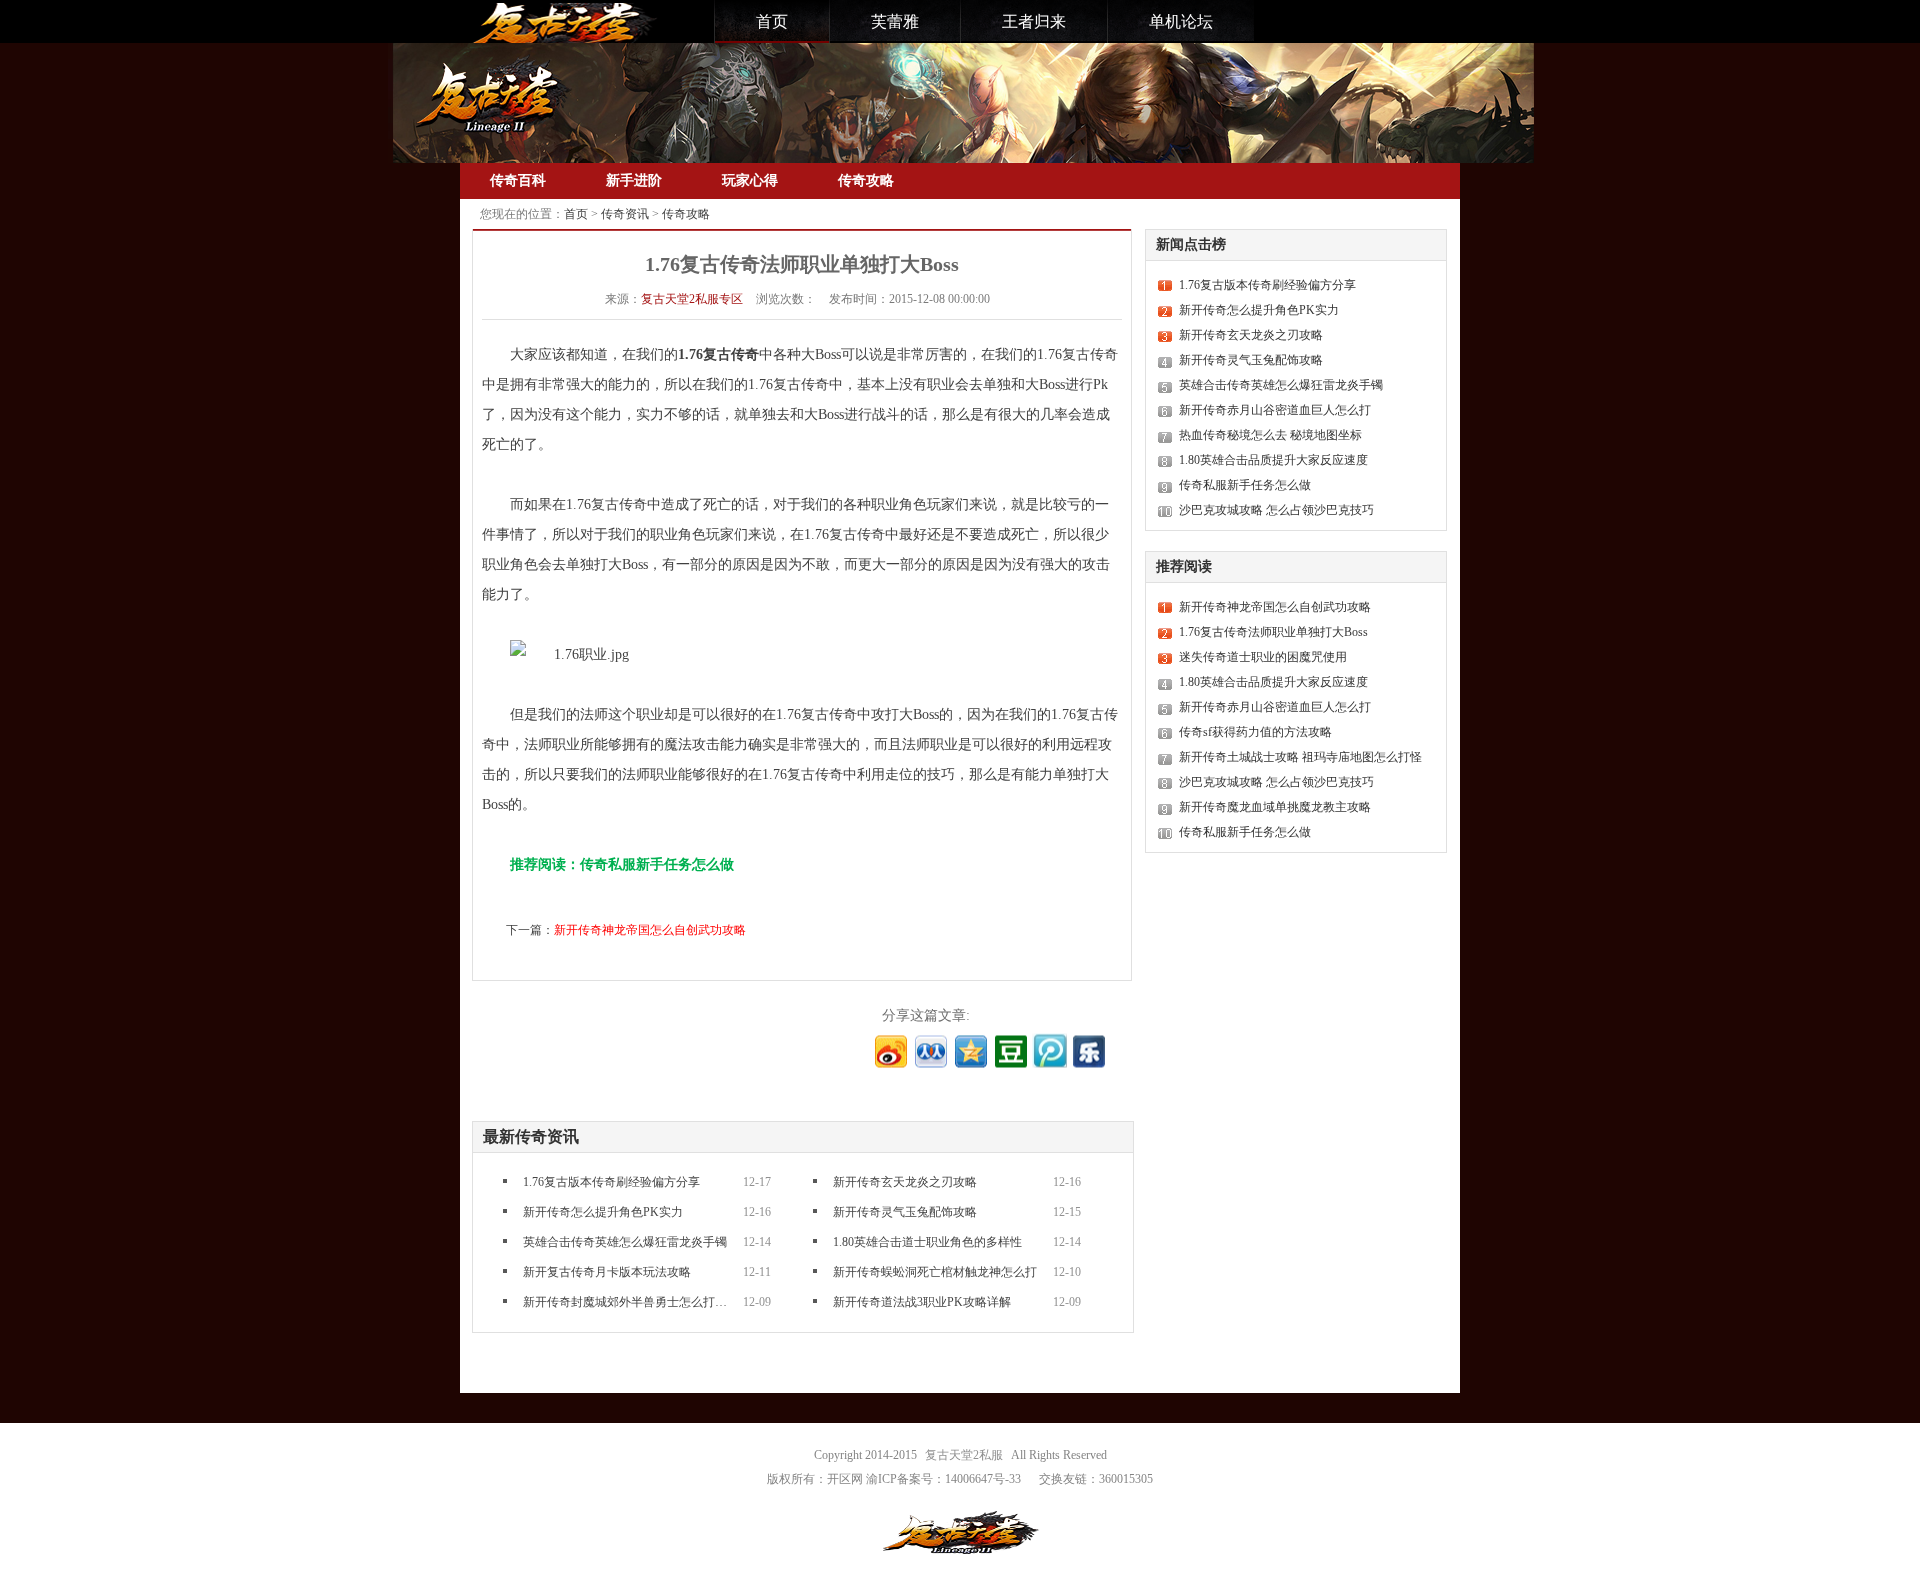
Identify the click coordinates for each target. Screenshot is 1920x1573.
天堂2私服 (692, 299)
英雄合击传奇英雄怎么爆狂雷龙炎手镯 (625, 1242)
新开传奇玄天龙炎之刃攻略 (905, 1182)
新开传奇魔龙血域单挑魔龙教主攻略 (1275, 807)
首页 (772, 21)
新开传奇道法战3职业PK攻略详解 (922, 1302)
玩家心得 (750, 180)
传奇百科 (518, 180)
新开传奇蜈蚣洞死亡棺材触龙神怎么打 (935, 1272)
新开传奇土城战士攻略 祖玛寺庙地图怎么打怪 (1300, 757)
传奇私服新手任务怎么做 (1245, 485)
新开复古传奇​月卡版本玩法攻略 (607, 1272)
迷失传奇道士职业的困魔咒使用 (1263, 657)
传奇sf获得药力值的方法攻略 (1255, 732)
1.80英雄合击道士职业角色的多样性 (927, 1242)
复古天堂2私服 (964, 1455)
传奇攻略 (866, 180)
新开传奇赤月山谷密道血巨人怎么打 (1275, 410)
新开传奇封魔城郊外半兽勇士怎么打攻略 (628, 1302)
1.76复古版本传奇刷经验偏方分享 (611, 1182)
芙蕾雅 (895, 21)
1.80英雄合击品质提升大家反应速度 (1273, 460)
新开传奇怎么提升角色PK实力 (603, 1212)
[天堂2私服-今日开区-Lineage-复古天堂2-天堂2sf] (562, 23)
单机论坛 (1181, 21)
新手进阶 (634, 180)
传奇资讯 (625, 214)
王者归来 (1034, 21)
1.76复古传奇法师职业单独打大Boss (1273, 632)
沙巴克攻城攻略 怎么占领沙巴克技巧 (1276, 510)
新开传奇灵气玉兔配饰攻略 (905, 1212)
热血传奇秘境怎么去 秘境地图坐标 (1270, 435)
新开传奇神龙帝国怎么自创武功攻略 (650, 930)
